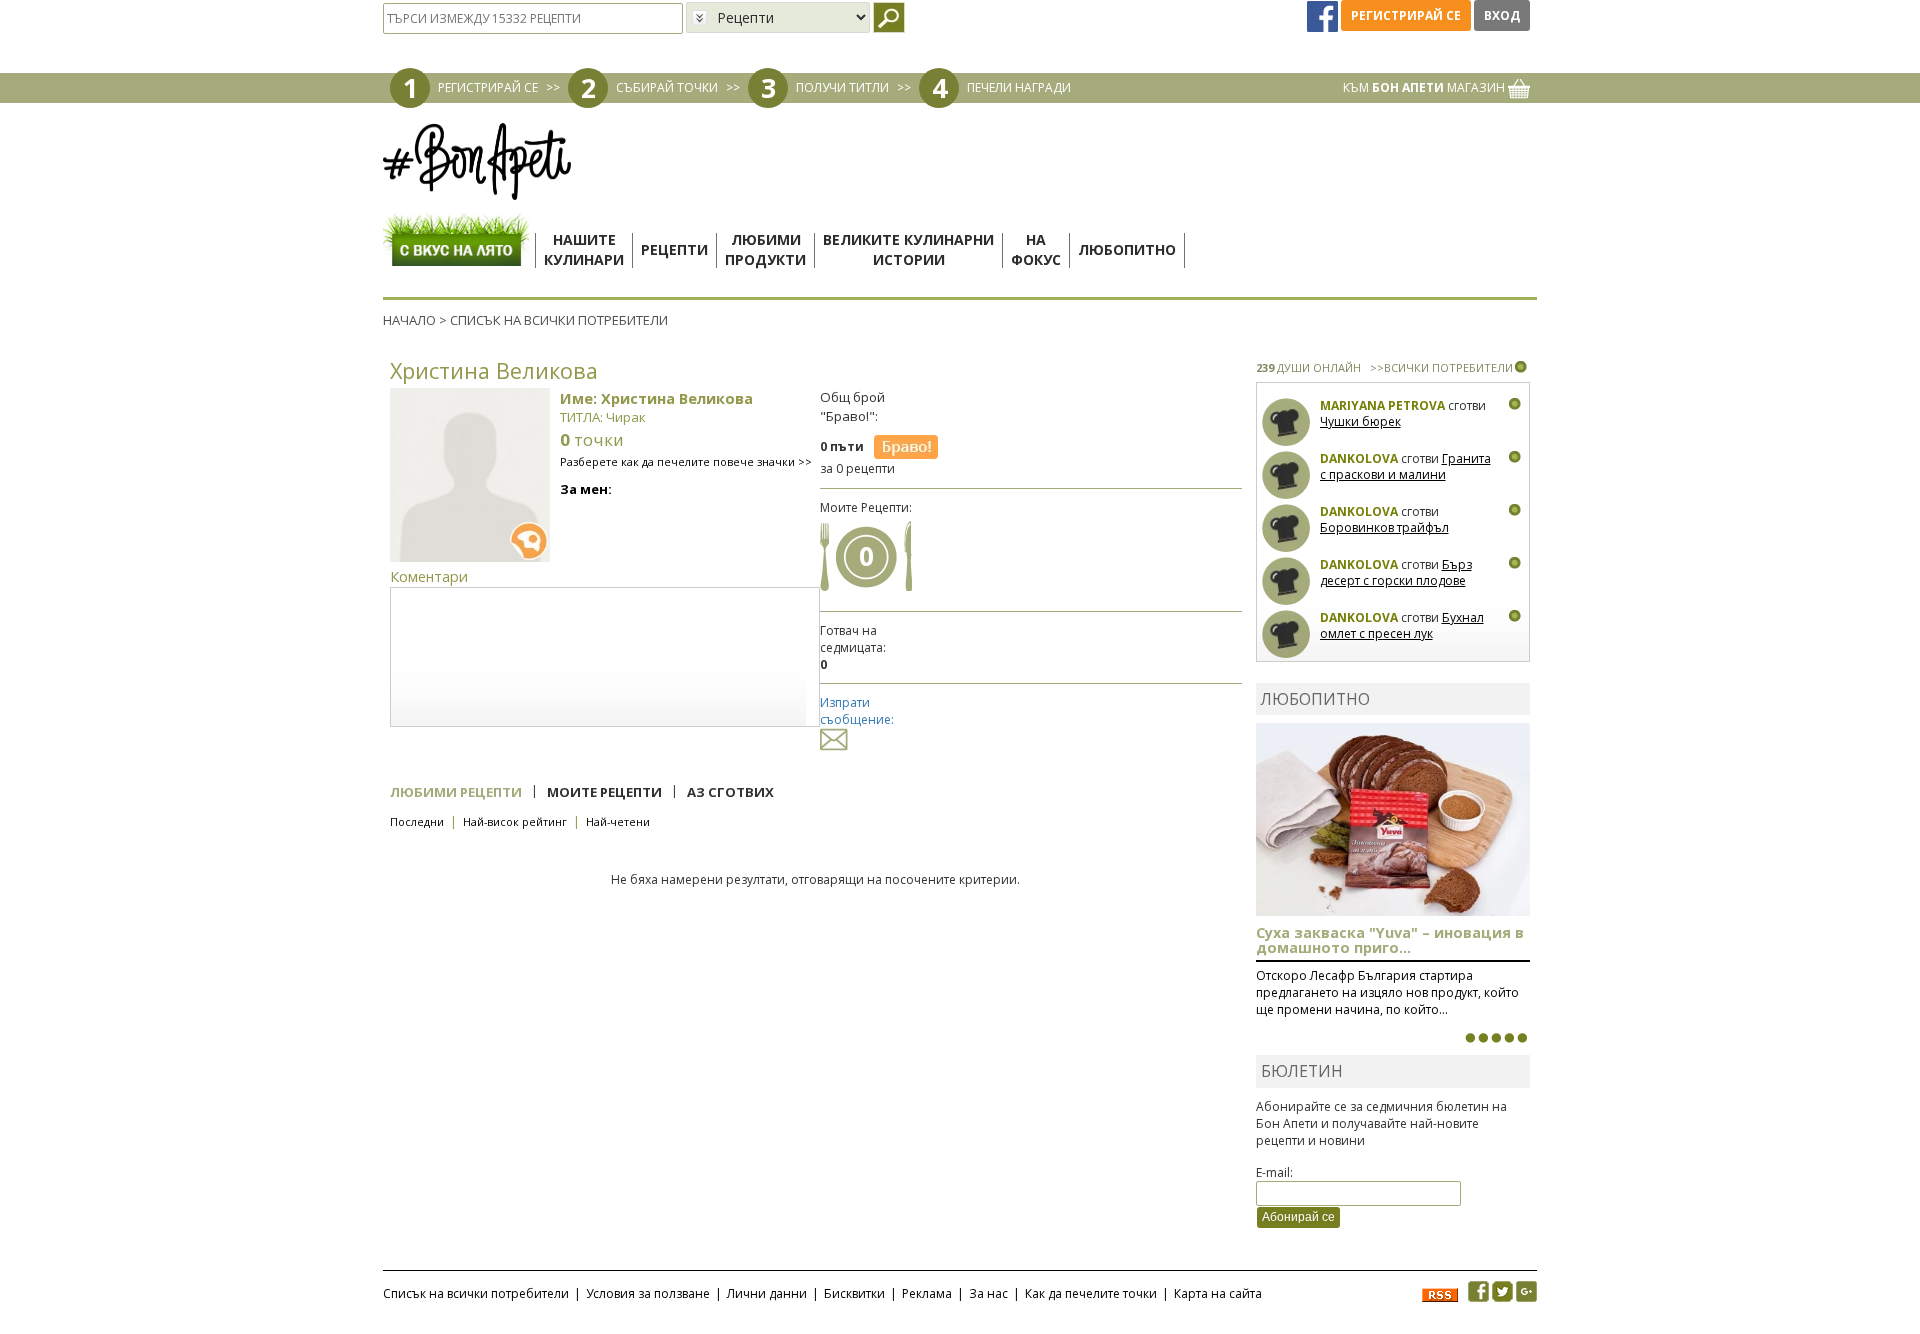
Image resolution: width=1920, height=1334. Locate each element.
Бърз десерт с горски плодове (1396, 572)
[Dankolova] (1286, 475)
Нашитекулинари (584, 249)
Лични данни (767, 1293)
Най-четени (618, 821)
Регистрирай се (1406, 15)
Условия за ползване (648, 1293)
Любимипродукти (765, 249)
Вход (1502, 15)
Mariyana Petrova (1382, 405)
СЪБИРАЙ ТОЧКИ (667, 87)
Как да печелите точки (1091, 1293)
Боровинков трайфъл (1384, 527)
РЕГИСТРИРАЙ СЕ (488, 87)
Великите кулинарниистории (908, 249)
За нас (988, 1293)
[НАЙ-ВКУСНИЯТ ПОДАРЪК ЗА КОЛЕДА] (1496, 1038)
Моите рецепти (604, 792)
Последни (417, 821)
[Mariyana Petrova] (1286, 422)
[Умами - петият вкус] (1509, 1038)
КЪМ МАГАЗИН (1425, 87)
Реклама (927, 1293)
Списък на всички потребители (476, 1293)
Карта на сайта (1218, 1293)
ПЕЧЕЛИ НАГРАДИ (1019, 87)
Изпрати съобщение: (857, 711)
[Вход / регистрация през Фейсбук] (1324, 15)
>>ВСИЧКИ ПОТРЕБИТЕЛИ (1441, 367)
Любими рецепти (456, 792)
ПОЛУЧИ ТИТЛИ (842, 87)
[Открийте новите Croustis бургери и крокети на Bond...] (1483, 1038)
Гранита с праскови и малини (1405, 466)
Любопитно (1127, 249)
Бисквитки (854, 1293)
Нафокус (1036, 249)
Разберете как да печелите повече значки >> (686, 461)
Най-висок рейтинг (515, 821)
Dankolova (1359, 458)
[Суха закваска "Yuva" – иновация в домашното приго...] (1470, 1038)
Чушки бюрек (1360, 421)
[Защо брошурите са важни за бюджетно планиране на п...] (1522, 1038)
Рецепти (674, 249)
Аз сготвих (730, 792)
